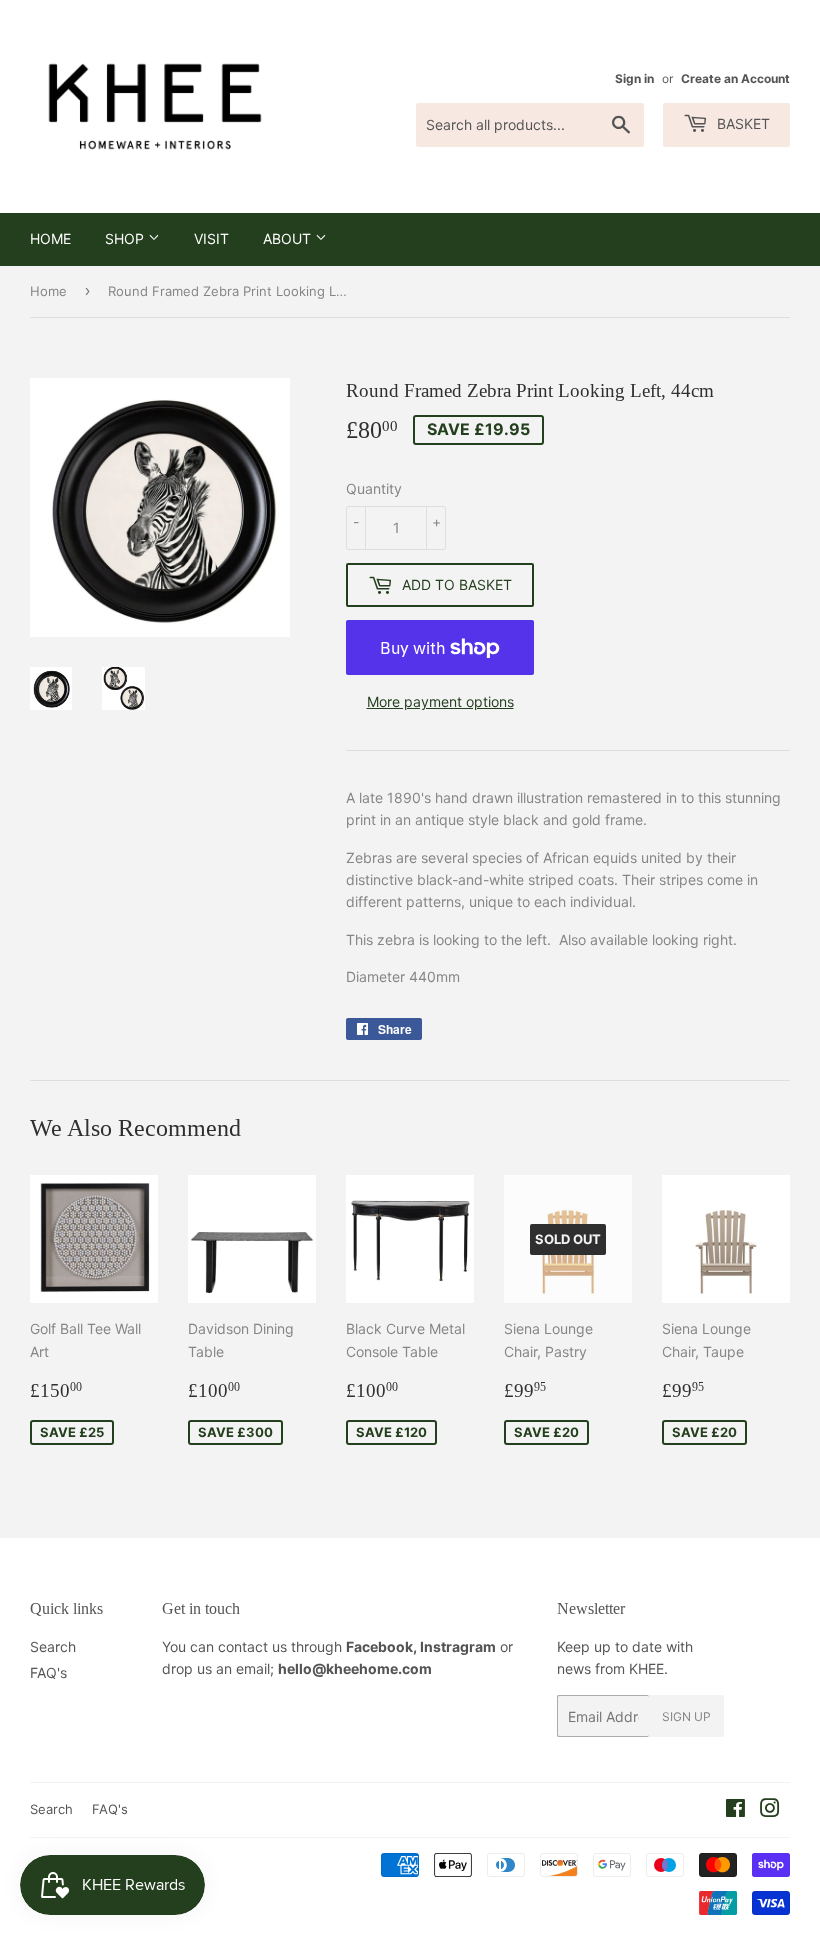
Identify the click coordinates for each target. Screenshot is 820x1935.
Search (53, 1646)
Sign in (634, 78)
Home (50, 238)
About (289, 238)
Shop (126, 238)
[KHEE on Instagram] (770, 1810)
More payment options (440, 701)
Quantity (374, 488)
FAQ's (48, 1672)
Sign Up (686, 1716)
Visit (211, 238)
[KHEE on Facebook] (735, 1810)
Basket (741, 123)
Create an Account (735, 78)
